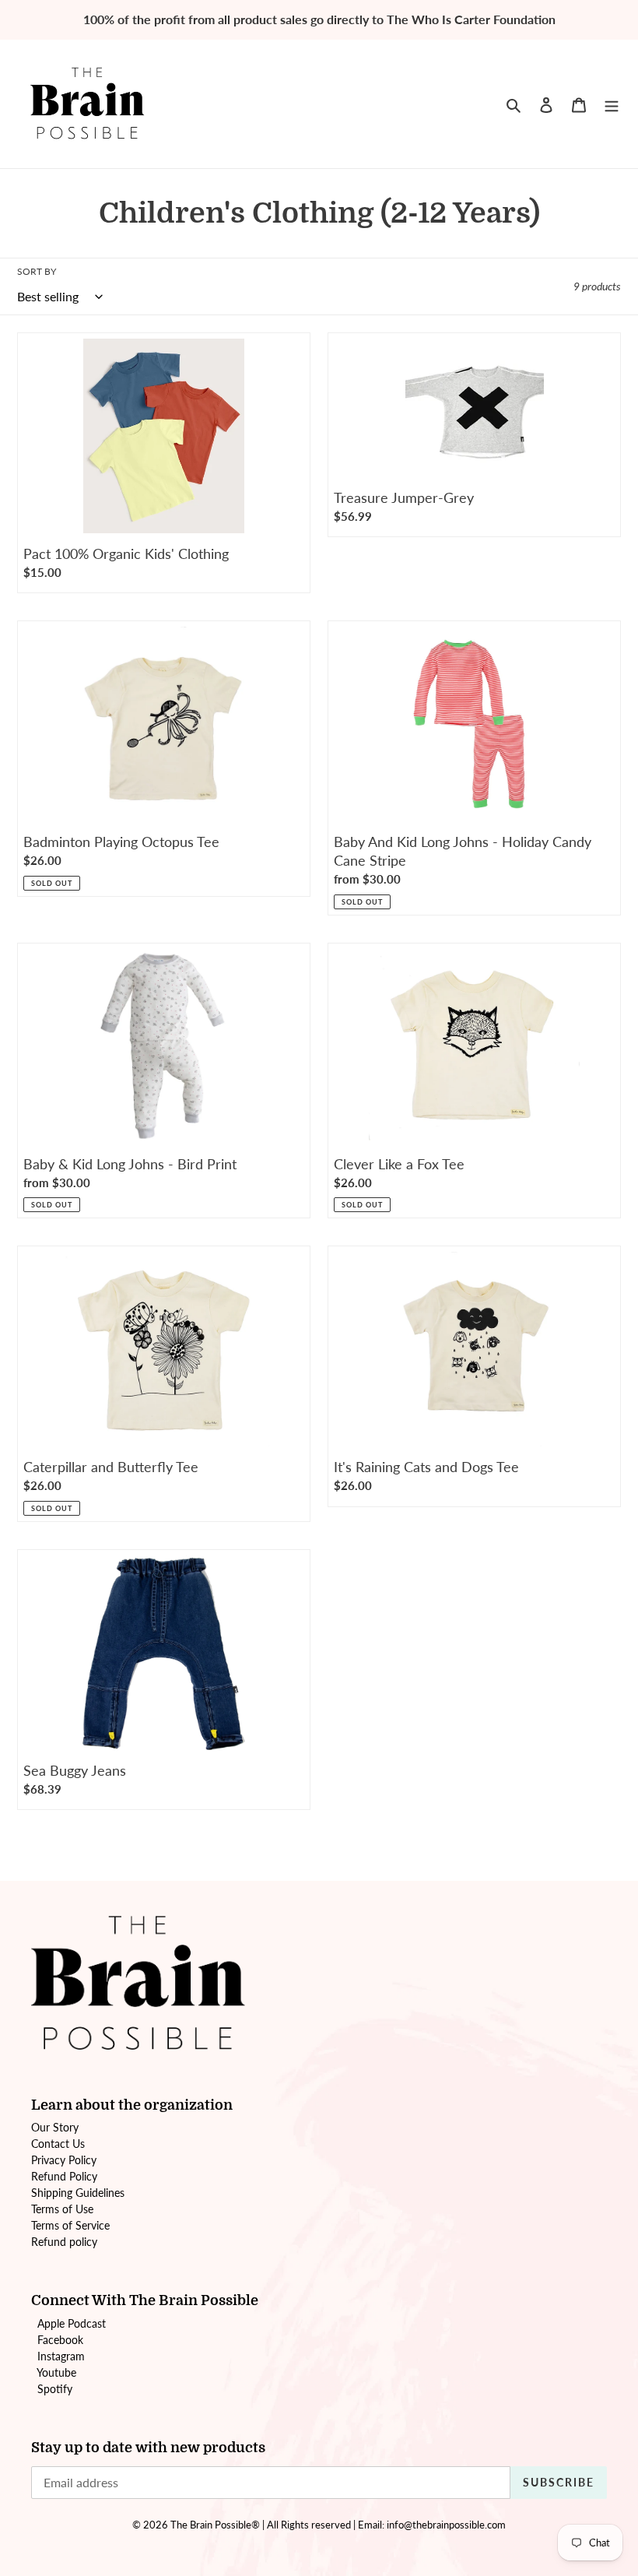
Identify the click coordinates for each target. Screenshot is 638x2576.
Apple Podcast (72, 2323)
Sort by (37, 271)
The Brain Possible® (215, 2525)
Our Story (55, 2127)
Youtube (56, 2372)
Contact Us (58, 2144)
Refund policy (64, 2242)
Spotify (55, 2389)
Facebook (60, 2340)
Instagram (61, 2356)
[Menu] (612, 104)
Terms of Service (70, 2225)
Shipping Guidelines (78, 2193)
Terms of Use (62, 2209)
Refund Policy (64, 2176)
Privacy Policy (64, 2160)
